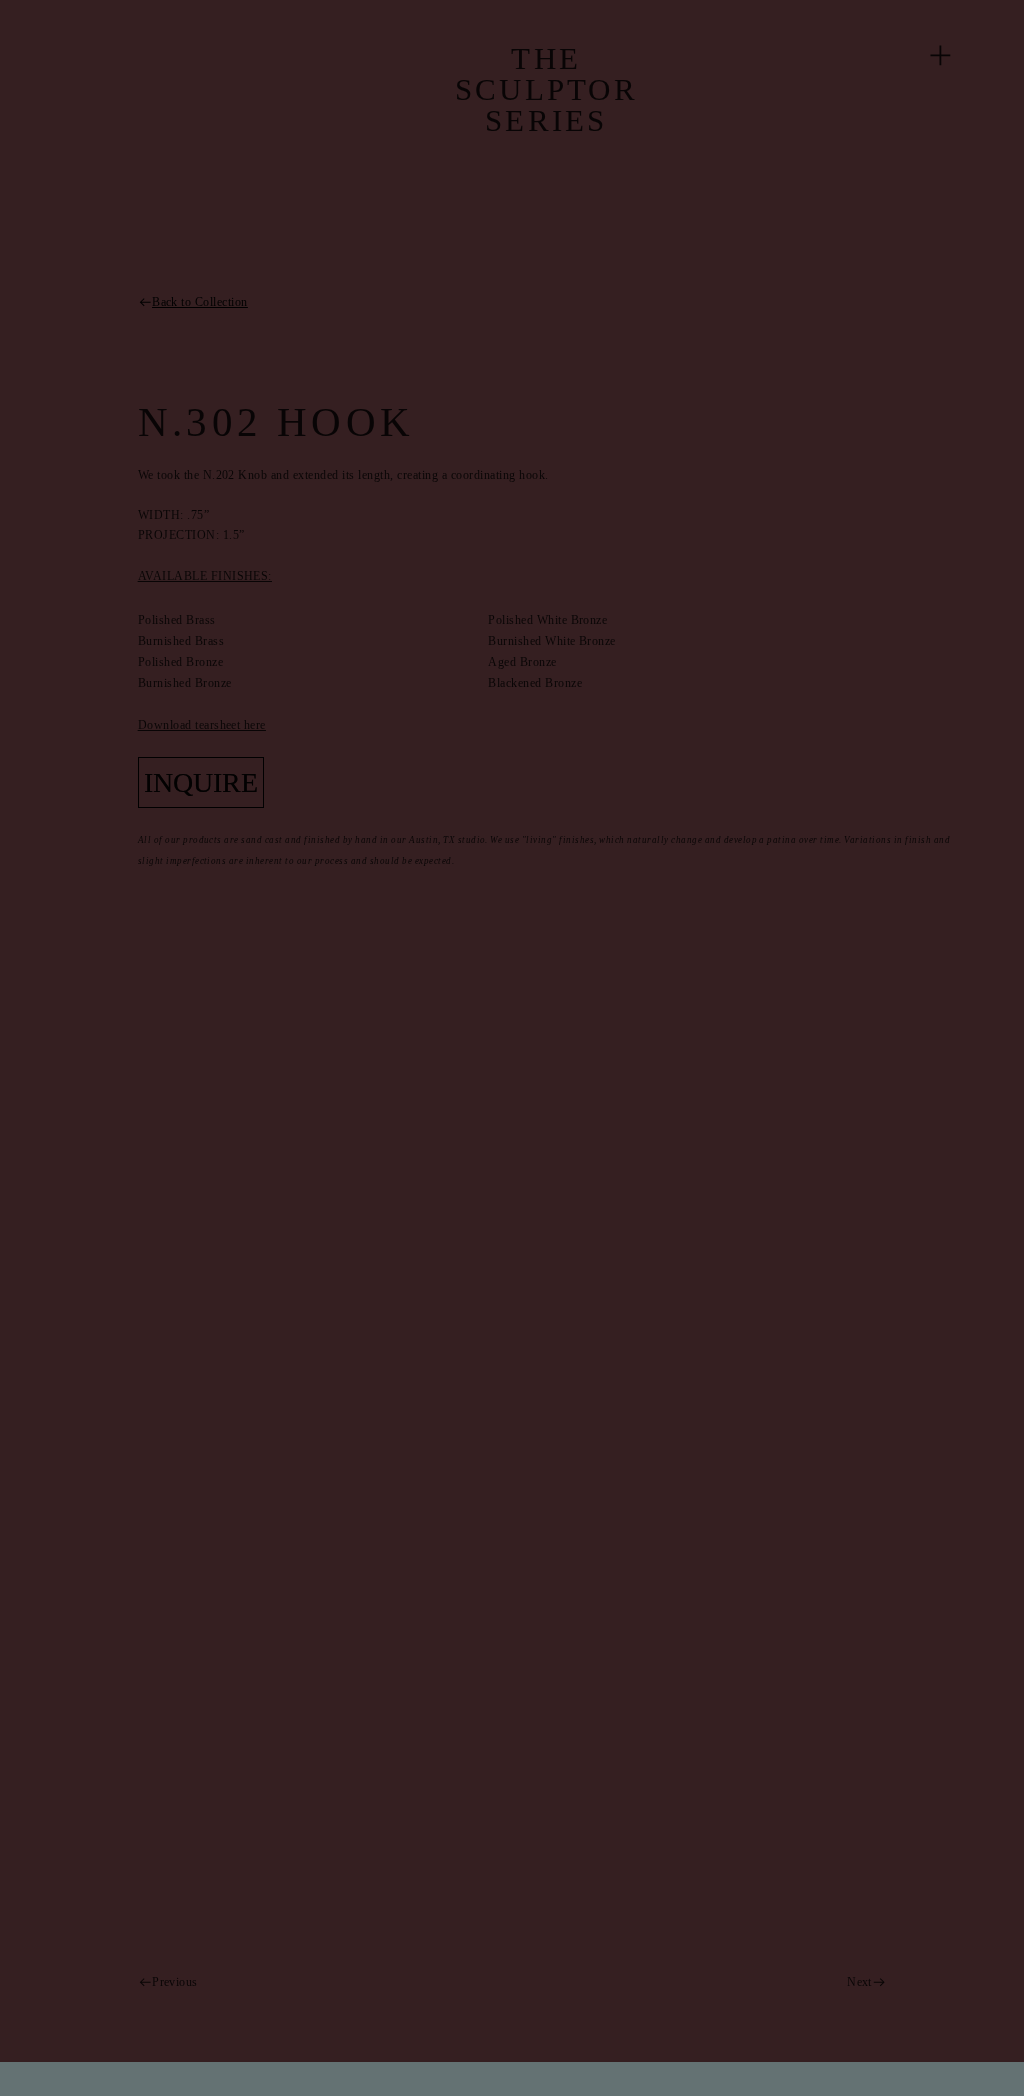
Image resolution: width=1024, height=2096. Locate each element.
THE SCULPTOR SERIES (547, 89)
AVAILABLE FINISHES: (205, 576)
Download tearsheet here (202, 725)
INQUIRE (201, 782)
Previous (175, 1982)
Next (859, 1982)
